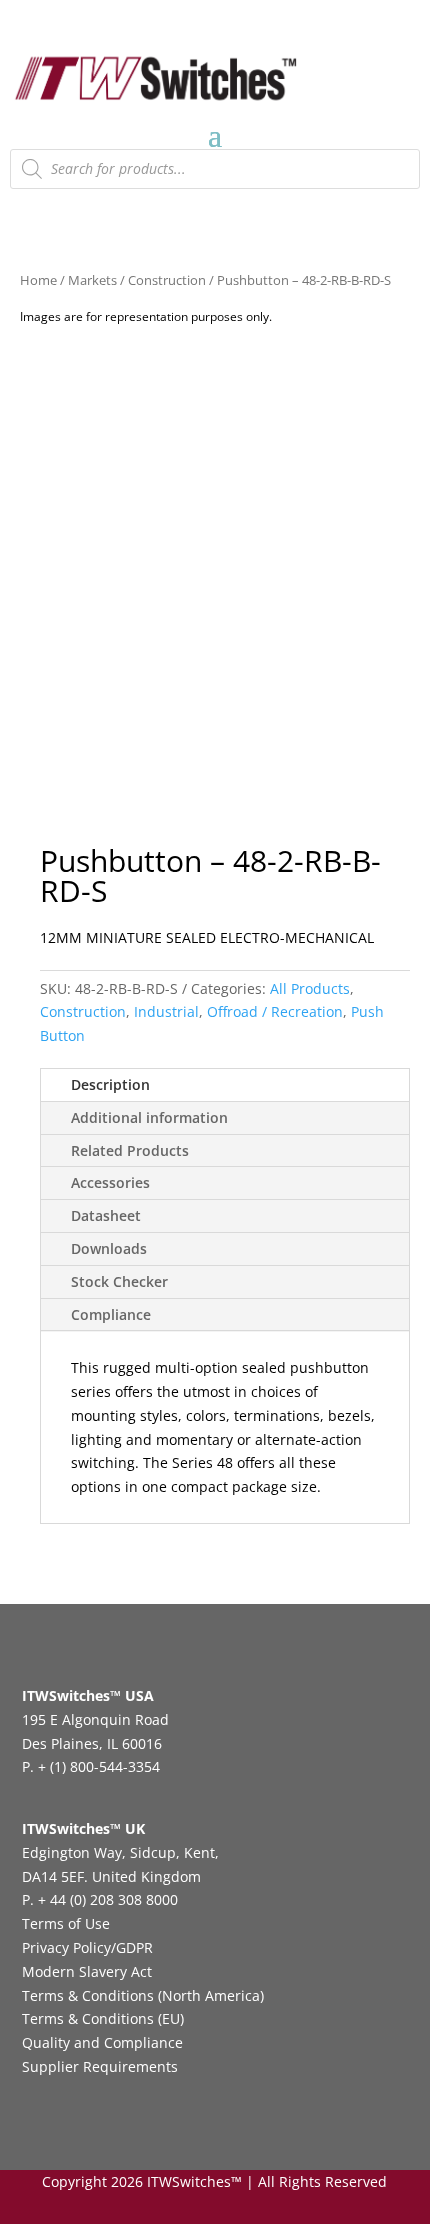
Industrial (166, 1011)
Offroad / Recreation (275, 1011)
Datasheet (106, 1215)
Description (110, 1084)
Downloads (109, 1248)
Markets (92, 280)
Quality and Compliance (102, 2042)
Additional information (149, 1117)
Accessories (110, 1182)
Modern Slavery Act (87, 1971)
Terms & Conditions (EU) (103, 2018)
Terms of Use (66, 1923)
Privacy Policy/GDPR (87, 1947)
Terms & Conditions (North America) (143, 1995)
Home (38, 280)
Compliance (111, 1314)
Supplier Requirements (100, 2066)
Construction (167, 280)
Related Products (130, 1150)
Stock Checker (119, 1281)
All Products (310, 988)
